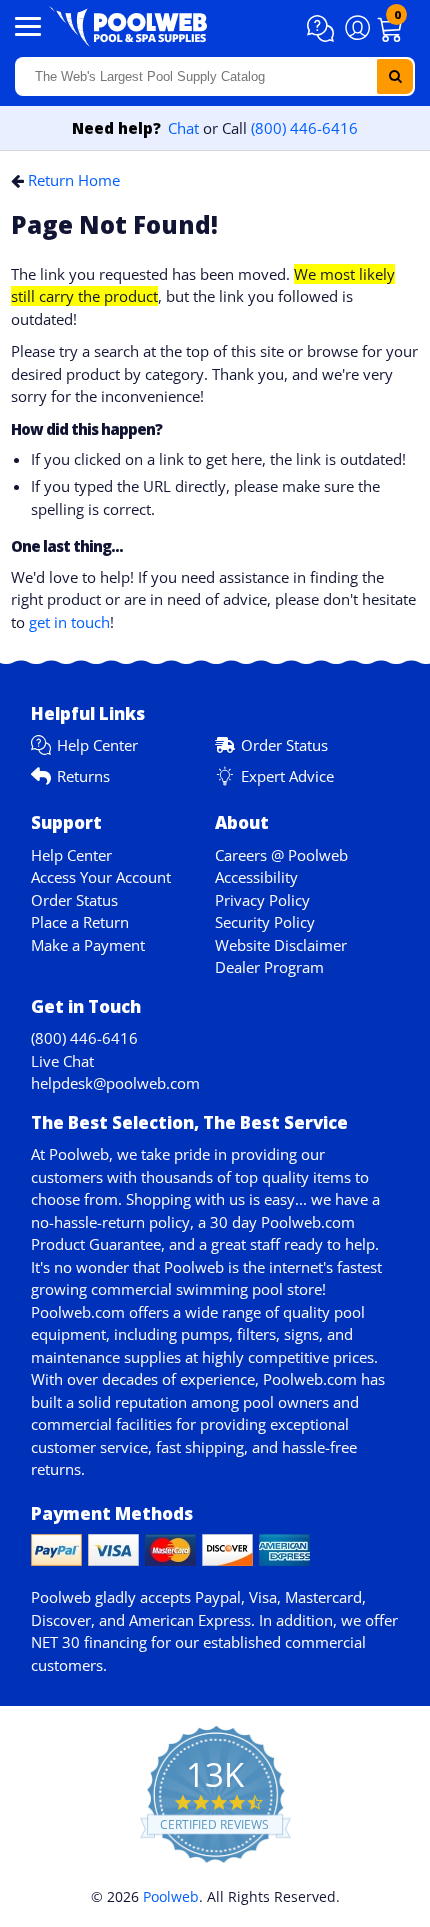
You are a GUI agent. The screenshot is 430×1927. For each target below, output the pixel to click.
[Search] (395, 76)
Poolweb (171, 1896)
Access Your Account (101, 877)
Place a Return (80, 922)
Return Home (74, 180)
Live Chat (62, 1061)
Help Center (97, 745)
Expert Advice (287, 776)
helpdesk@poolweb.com (115, 1083)
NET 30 (55, 1642)
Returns (83, 776)
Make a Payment (88, 945)
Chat (183, 128)
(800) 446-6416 (304, 128)
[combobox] (215, 76)
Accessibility (256, 877)
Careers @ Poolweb (281, 855)
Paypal (218, 1597)
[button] (323, 29)
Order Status (284, 745)
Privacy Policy (262, 900)
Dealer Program (269, 967)
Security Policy (265, 922)
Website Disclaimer (281, 945)
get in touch (69, 622)
